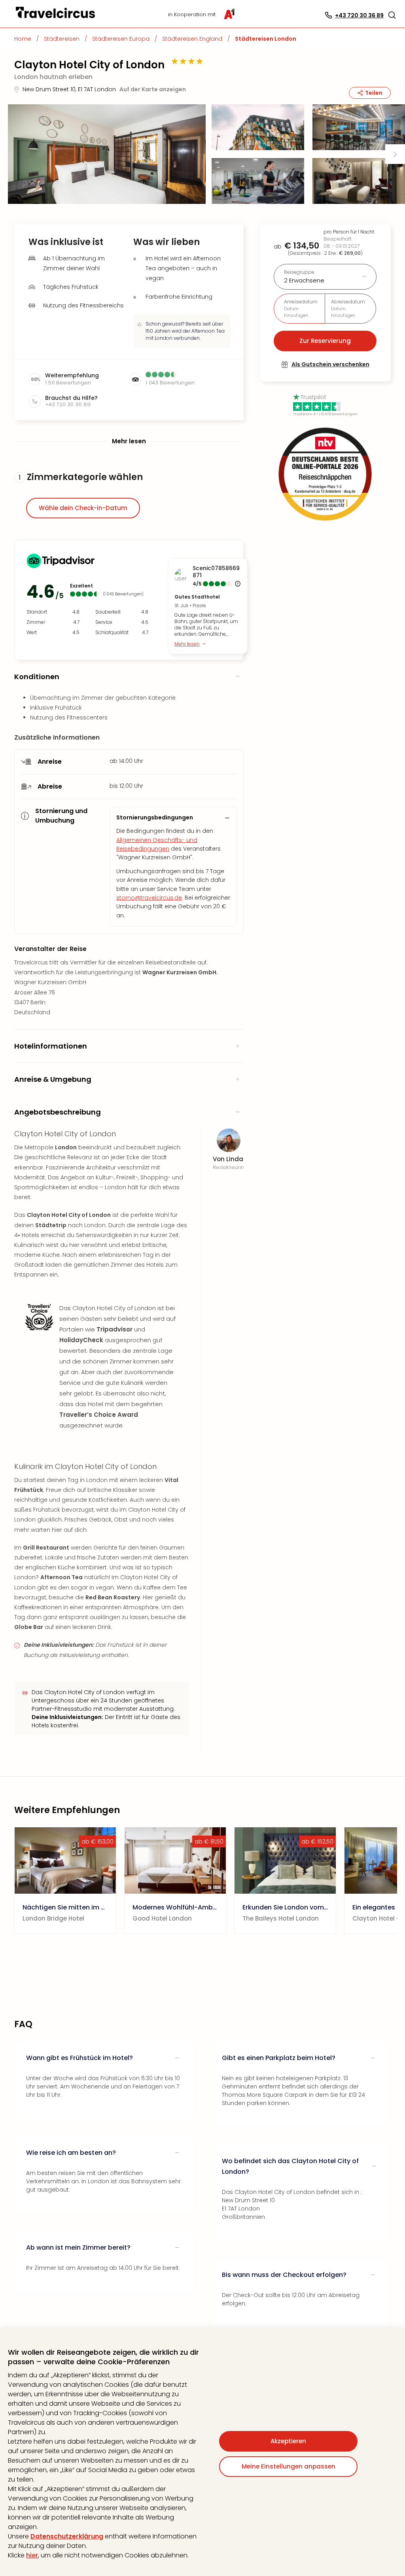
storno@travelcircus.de (149, 898)
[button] (392, 15)
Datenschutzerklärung (67, 2536)
